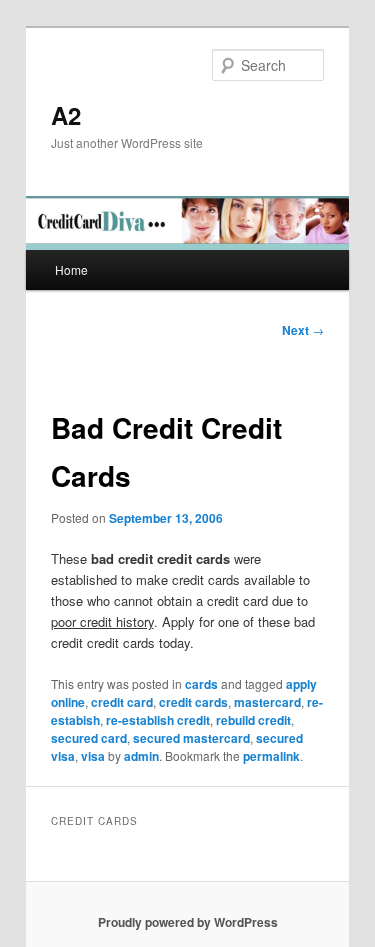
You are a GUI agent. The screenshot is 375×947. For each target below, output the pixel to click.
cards (201, 684)
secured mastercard (191, 738)
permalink (271, 756)
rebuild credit (253, 720)
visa (93, 756)
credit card (122, 702)
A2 (66, 115)
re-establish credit (158, 720)
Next (303, 330)
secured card (89, 738)
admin (141, 756)
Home (71, 269)
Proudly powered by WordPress (188, 922)
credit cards (193, 702)
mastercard (267, 702)
